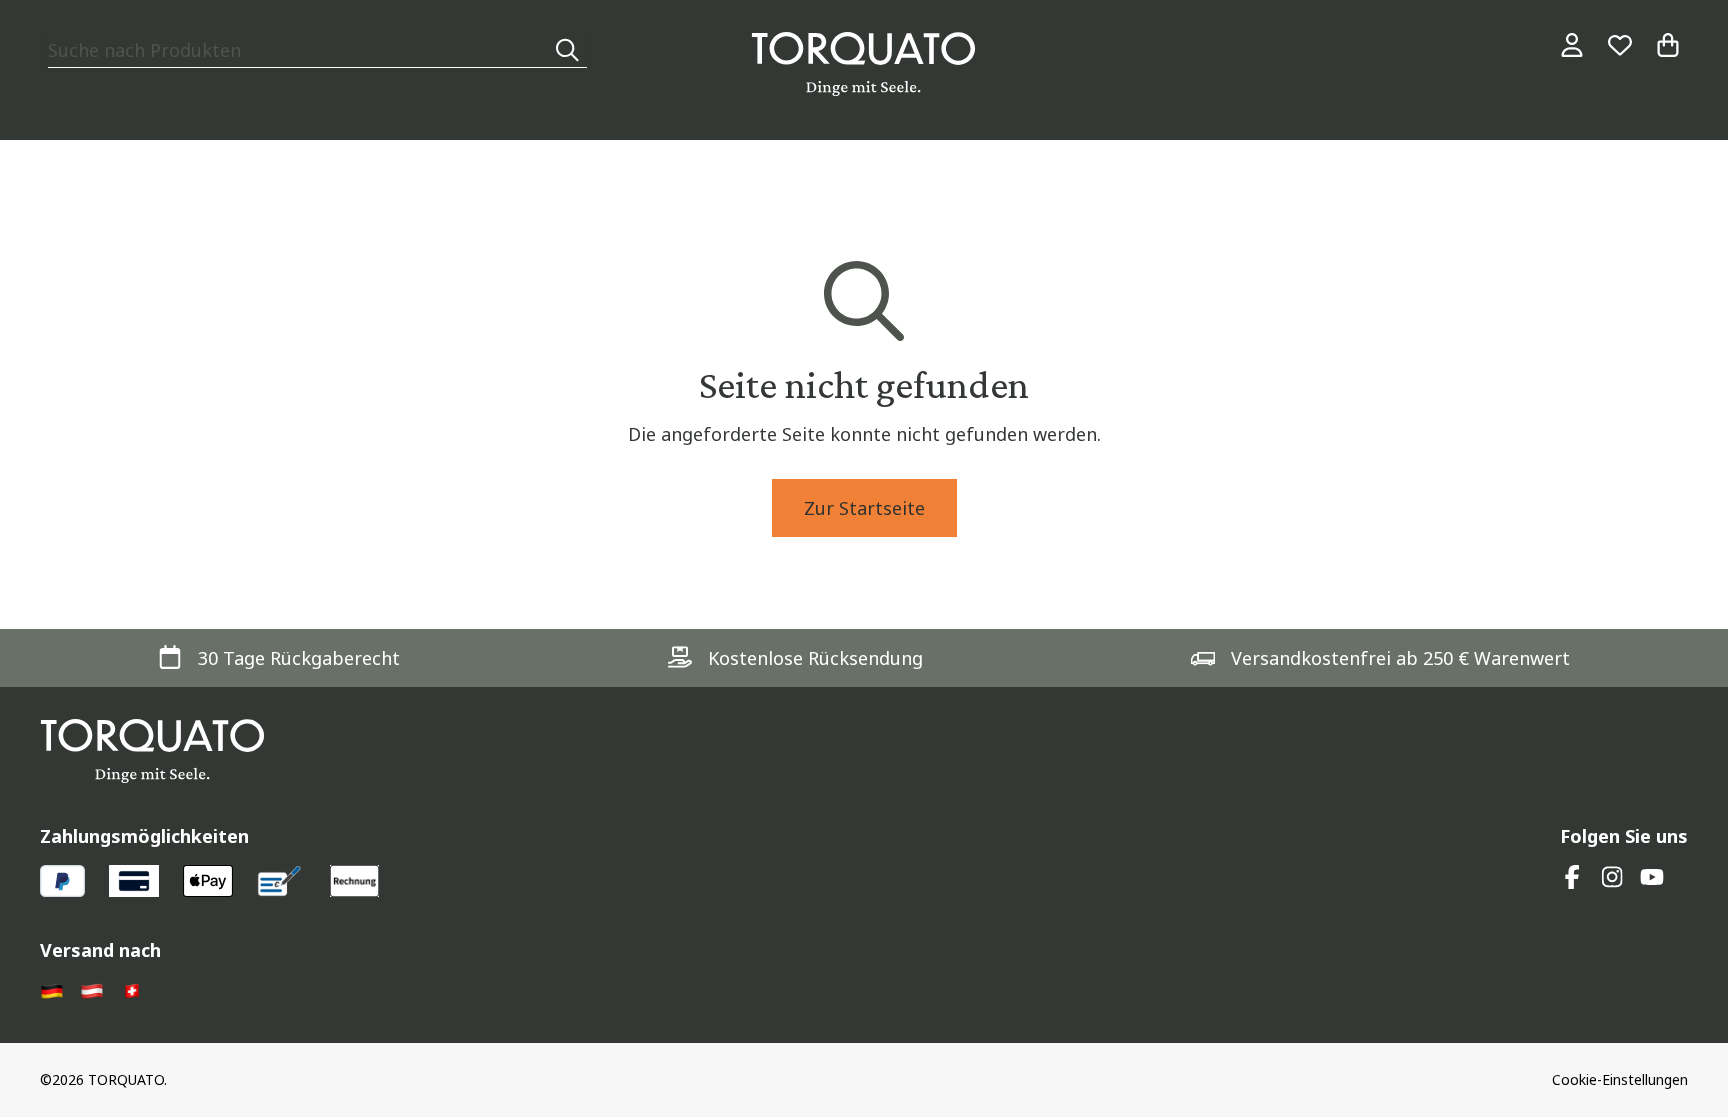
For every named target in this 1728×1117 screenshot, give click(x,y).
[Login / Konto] (1572, 45)
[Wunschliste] (1620, 45)
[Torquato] (863, 64)
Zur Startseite (864, 508)
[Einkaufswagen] (1668, 45)
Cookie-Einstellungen (1620, 1079)
